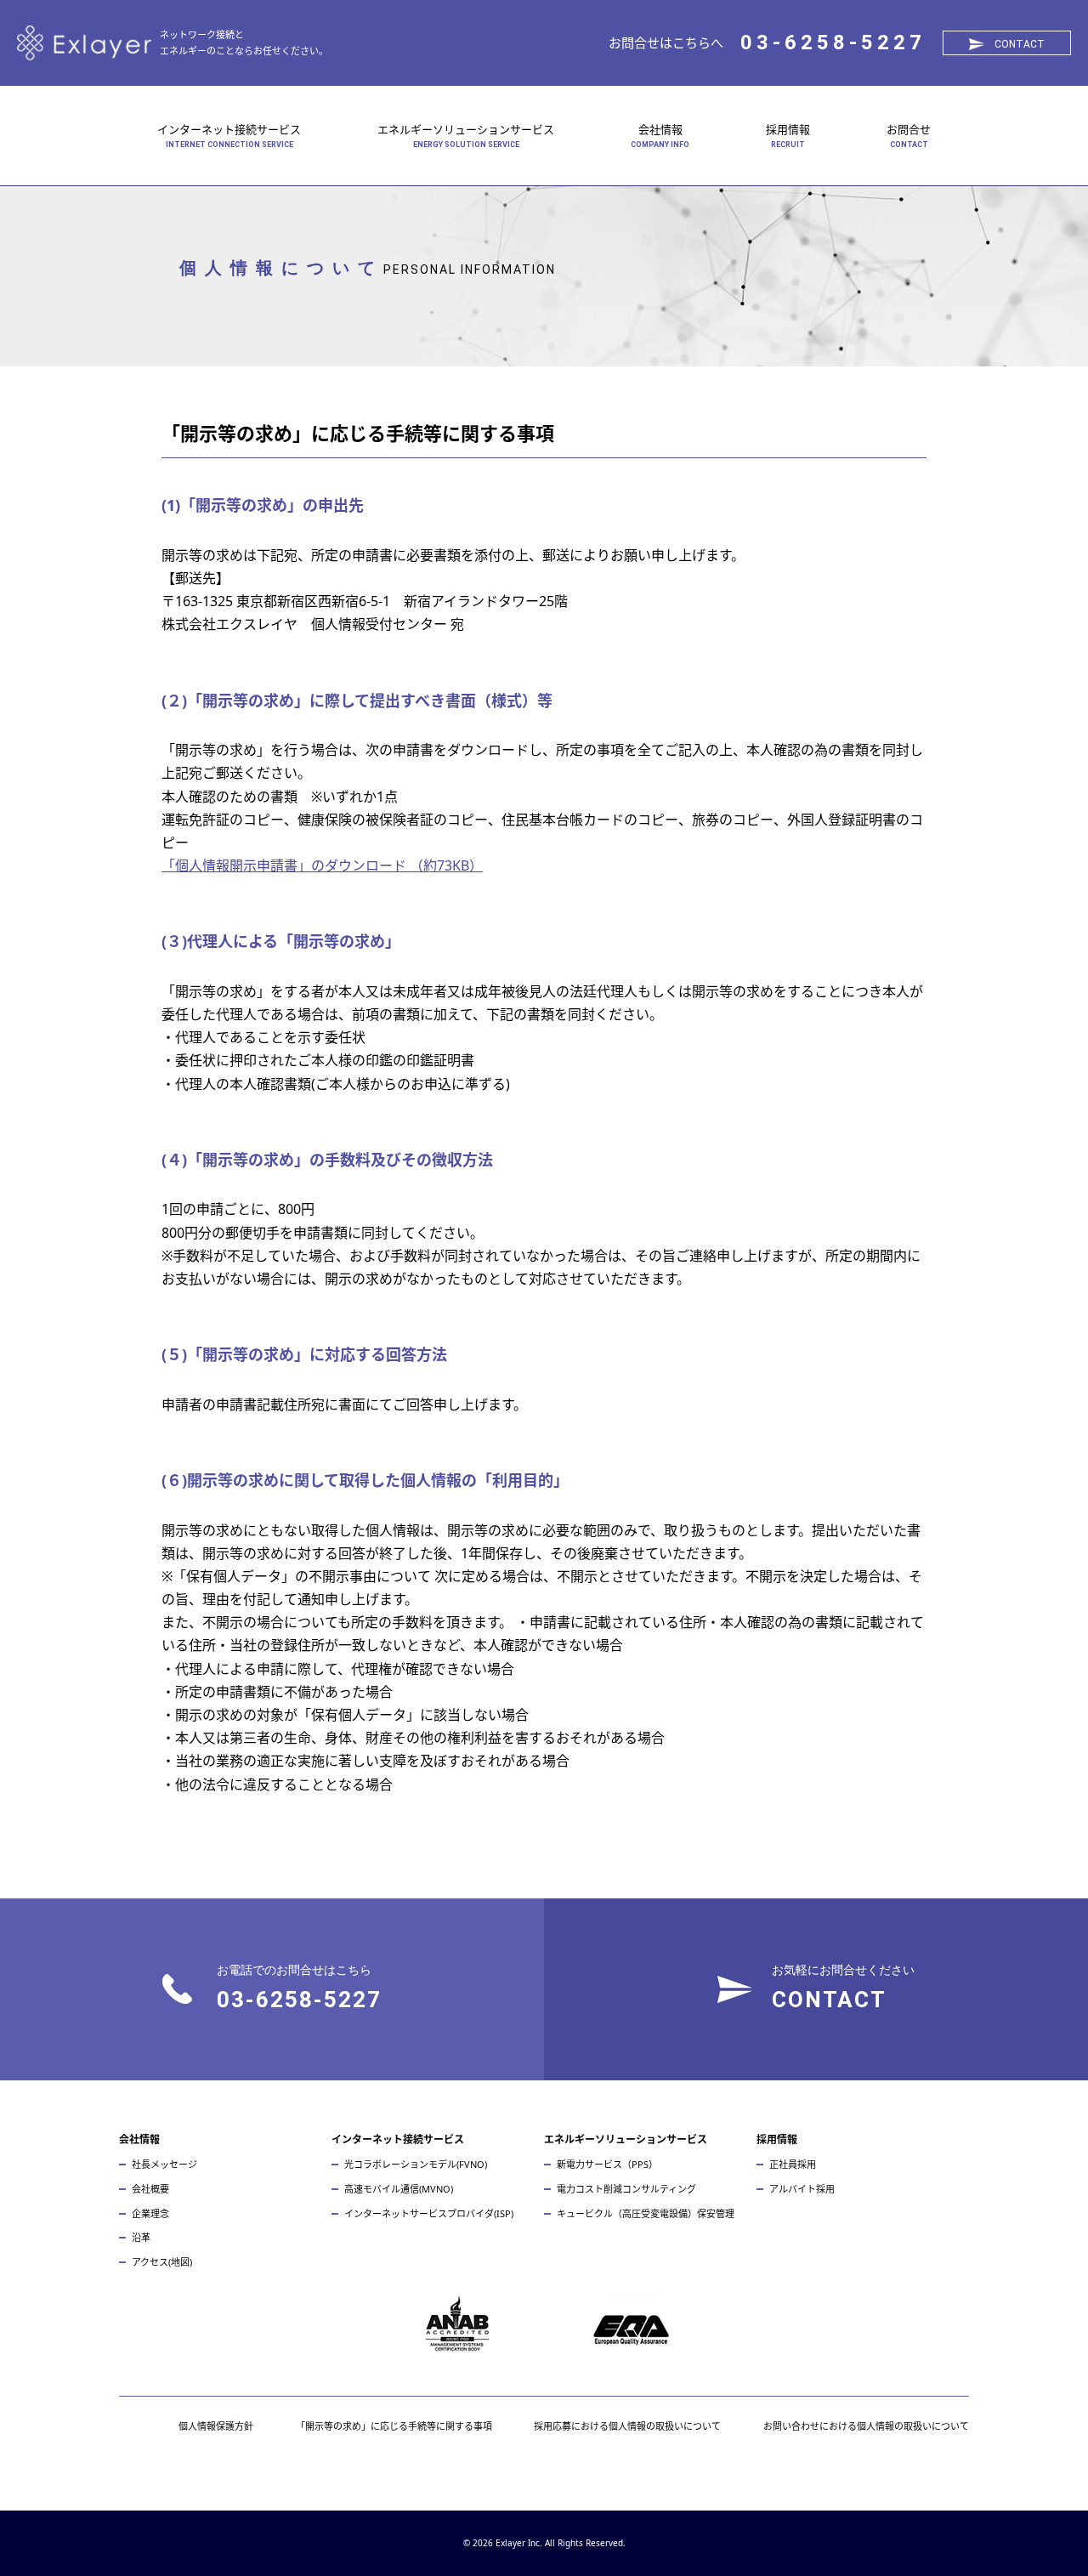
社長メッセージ (164, 2164)
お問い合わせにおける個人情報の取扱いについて (866, 2426)
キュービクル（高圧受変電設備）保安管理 (646, 2213)
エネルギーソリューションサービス (466, 129)
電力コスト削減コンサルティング (626, 2189)
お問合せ (909, 129)
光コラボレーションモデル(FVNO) (416, 2164)
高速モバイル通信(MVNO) (399, 2189)
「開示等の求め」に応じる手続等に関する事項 (394, 2426)
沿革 (141, 2237)
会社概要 (150, 2189)
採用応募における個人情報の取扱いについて (627, 2426)
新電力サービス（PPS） (607, 2164)
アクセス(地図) (162, 2262)
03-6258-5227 (833, 43)
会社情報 (660, 129)
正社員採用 (793, 2164)
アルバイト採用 (802, 2189)
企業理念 (150, 2213)
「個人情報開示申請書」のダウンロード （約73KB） (322, 865)
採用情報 (788, 129)
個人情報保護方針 (216, 2426)
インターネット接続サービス (229, 129)
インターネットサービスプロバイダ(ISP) (429, 2213)
